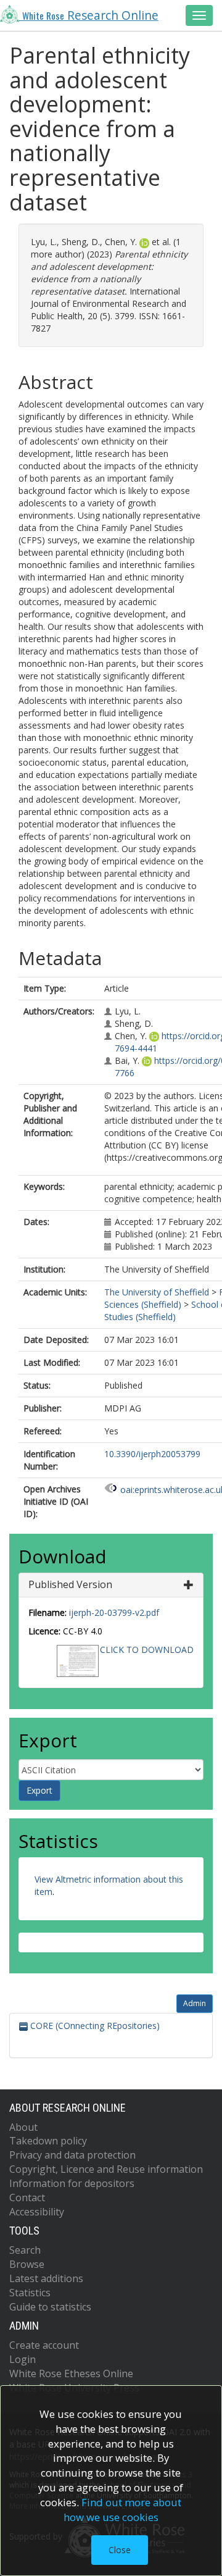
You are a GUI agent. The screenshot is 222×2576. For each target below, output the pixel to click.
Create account (44, 2345)
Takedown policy (48, 2141)
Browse (27, 2264)
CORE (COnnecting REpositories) (94, 2026)
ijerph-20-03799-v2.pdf (114, 1612)
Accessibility (37, 2212)
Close (120, 2550)
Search (25, 2250)
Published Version (70, 1584)
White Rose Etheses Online (71, 2373)
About (23, 2127)
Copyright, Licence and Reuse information (106, 2169)
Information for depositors (72, 2183)
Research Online (90, 15)
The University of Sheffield (157, 1292)
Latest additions (46, 2278)
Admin (195, 2003)
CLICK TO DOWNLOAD (147, 1650)
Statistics (30, 2293)
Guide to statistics (50, 2307)
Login (23, 2359)
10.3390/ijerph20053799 (152, 1454)
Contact (27, 2198)
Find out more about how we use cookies (123, 2510)
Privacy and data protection (72, 2155)
